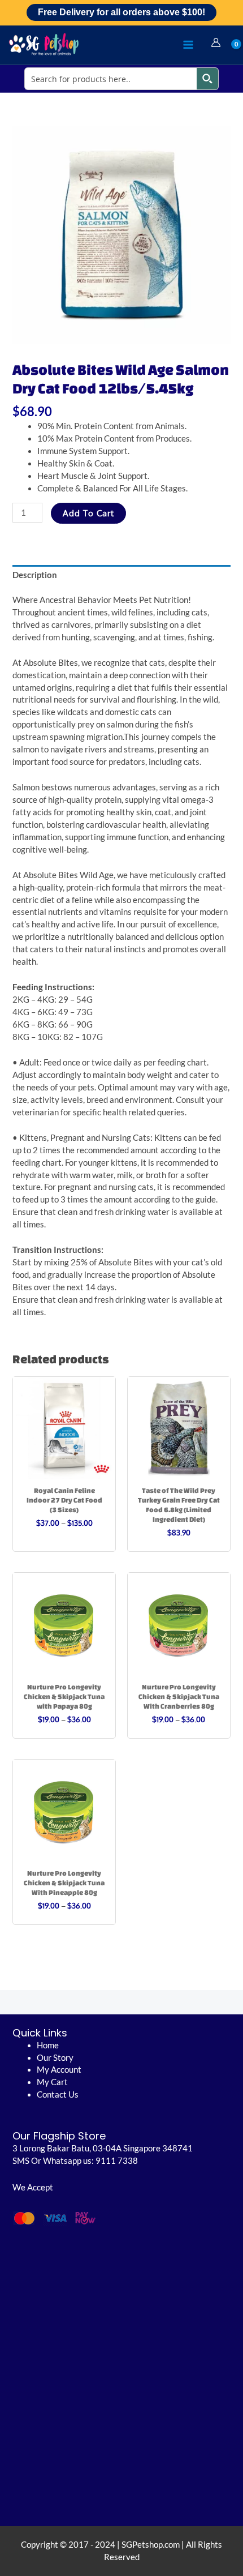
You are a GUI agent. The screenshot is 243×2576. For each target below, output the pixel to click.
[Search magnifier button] (207, 79)
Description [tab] (35, 575)
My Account (59, 2070)
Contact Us (58, 2094)
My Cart (52, 2082)
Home (48, 2045)
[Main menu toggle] (188, 45)
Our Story (55, 2058)
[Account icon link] (216, 42)
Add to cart (88, 513)
